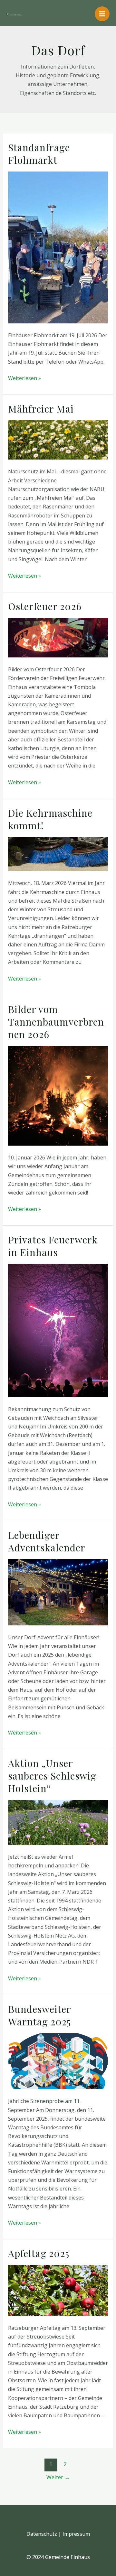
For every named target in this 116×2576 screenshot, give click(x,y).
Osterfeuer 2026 (45, 606)
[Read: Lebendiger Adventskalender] (58, 1592)
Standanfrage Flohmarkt (39, 154)
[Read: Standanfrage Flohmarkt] (58, 247)
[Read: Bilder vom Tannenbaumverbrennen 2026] (58, 1095)
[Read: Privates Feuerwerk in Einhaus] (58, 1330)
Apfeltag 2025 (39, 2253)
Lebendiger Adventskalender (47, 1541)
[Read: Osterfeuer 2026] (58, 637)
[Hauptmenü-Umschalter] (102, 14)
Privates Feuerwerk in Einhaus (53, 1246)
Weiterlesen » (24, 378)
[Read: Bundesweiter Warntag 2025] (58, 2060)
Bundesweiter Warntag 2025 (39, 2015)
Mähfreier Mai (41, 409)
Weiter (58, 2477)
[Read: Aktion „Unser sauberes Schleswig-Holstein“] (58, 1822)
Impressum (76, 2534)
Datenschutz (42, 2534)
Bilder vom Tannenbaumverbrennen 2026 (56, 1022)
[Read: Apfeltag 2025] (58, 2290)
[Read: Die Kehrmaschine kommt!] (58, 853)
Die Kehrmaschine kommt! (50, 819)
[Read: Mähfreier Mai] (58, 439)
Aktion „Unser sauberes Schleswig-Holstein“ (55, 1776)
